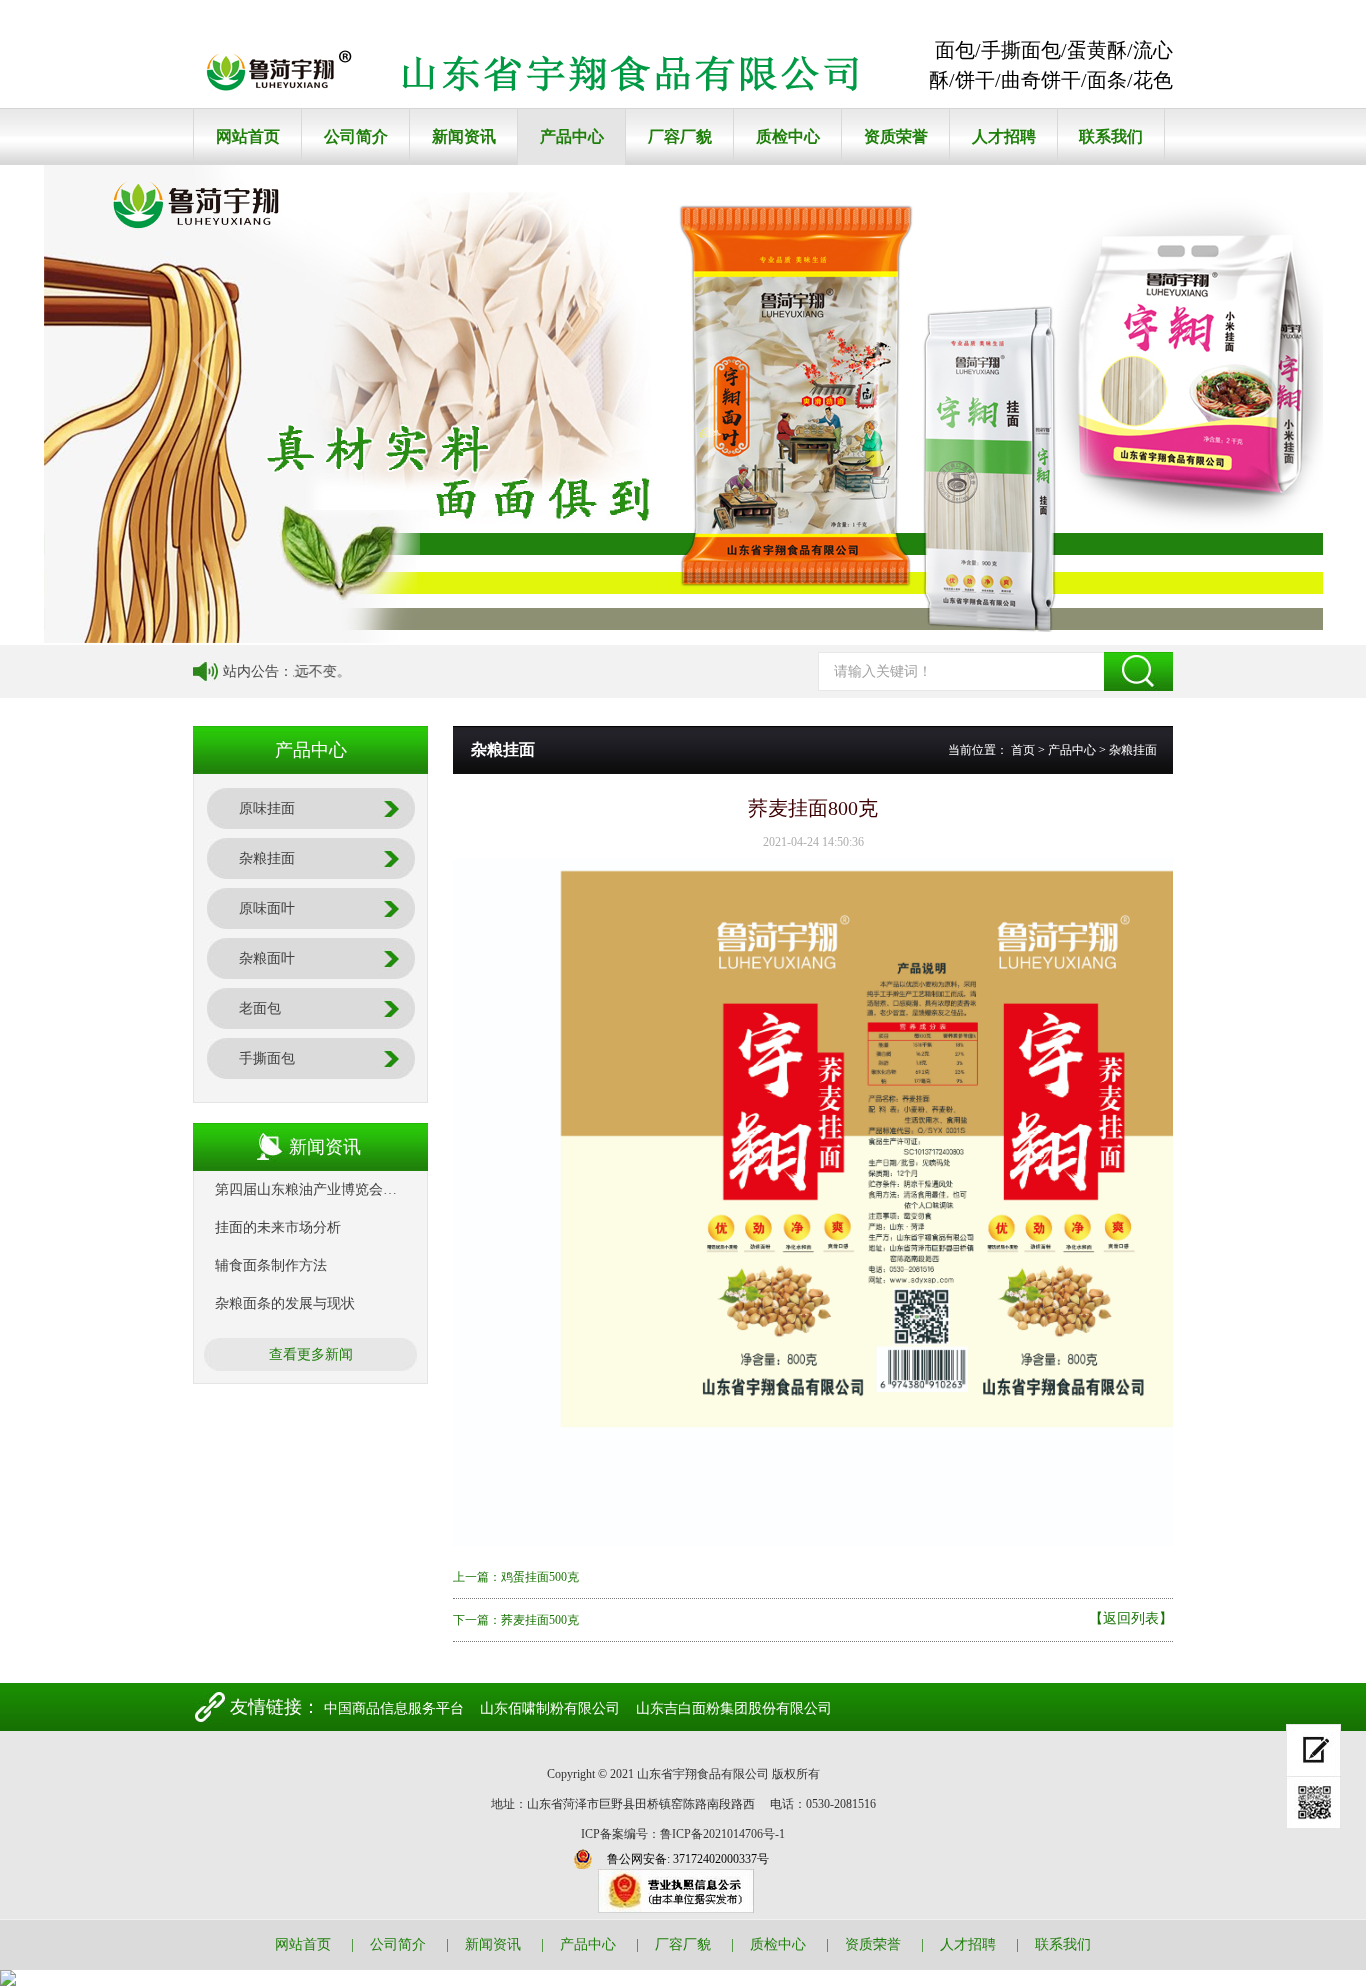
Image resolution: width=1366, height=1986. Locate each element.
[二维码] (1313, 1803)
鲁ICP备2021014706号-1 (722, 1834)
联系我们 (1111, 136)
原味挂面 (267, 808)
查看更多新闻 (311, 1354)
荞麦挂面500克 (540, 1620)
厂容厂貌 (680, 136)
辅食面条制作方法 (271, 1265)
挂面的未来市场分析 (278, 1227)
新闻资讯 (464, 136)
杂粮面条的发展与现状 (285, 1303)
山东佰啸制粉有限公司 (550, 1708)
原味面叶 (267, 908)
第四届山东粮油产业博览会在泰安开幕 (334, 1189)
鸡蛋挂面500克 (540, 1577)
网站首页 (248, 136)
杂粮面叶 (267, 958)
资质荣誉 (896, 136)
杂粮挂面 (267, 858)
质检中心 (788, 136)
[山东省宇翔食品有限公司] (546, 77)
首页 (1023, 750)
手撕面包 (267, 1058)
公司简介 (356, 136)
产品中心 (572, 136)
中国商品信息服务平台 (394, 1708)
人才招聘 (1004, 136)
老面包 (260, 1008)
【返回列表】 (1131, 1619)
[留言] (1313, 1750)
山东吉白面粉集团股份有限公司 (734, 1708)
